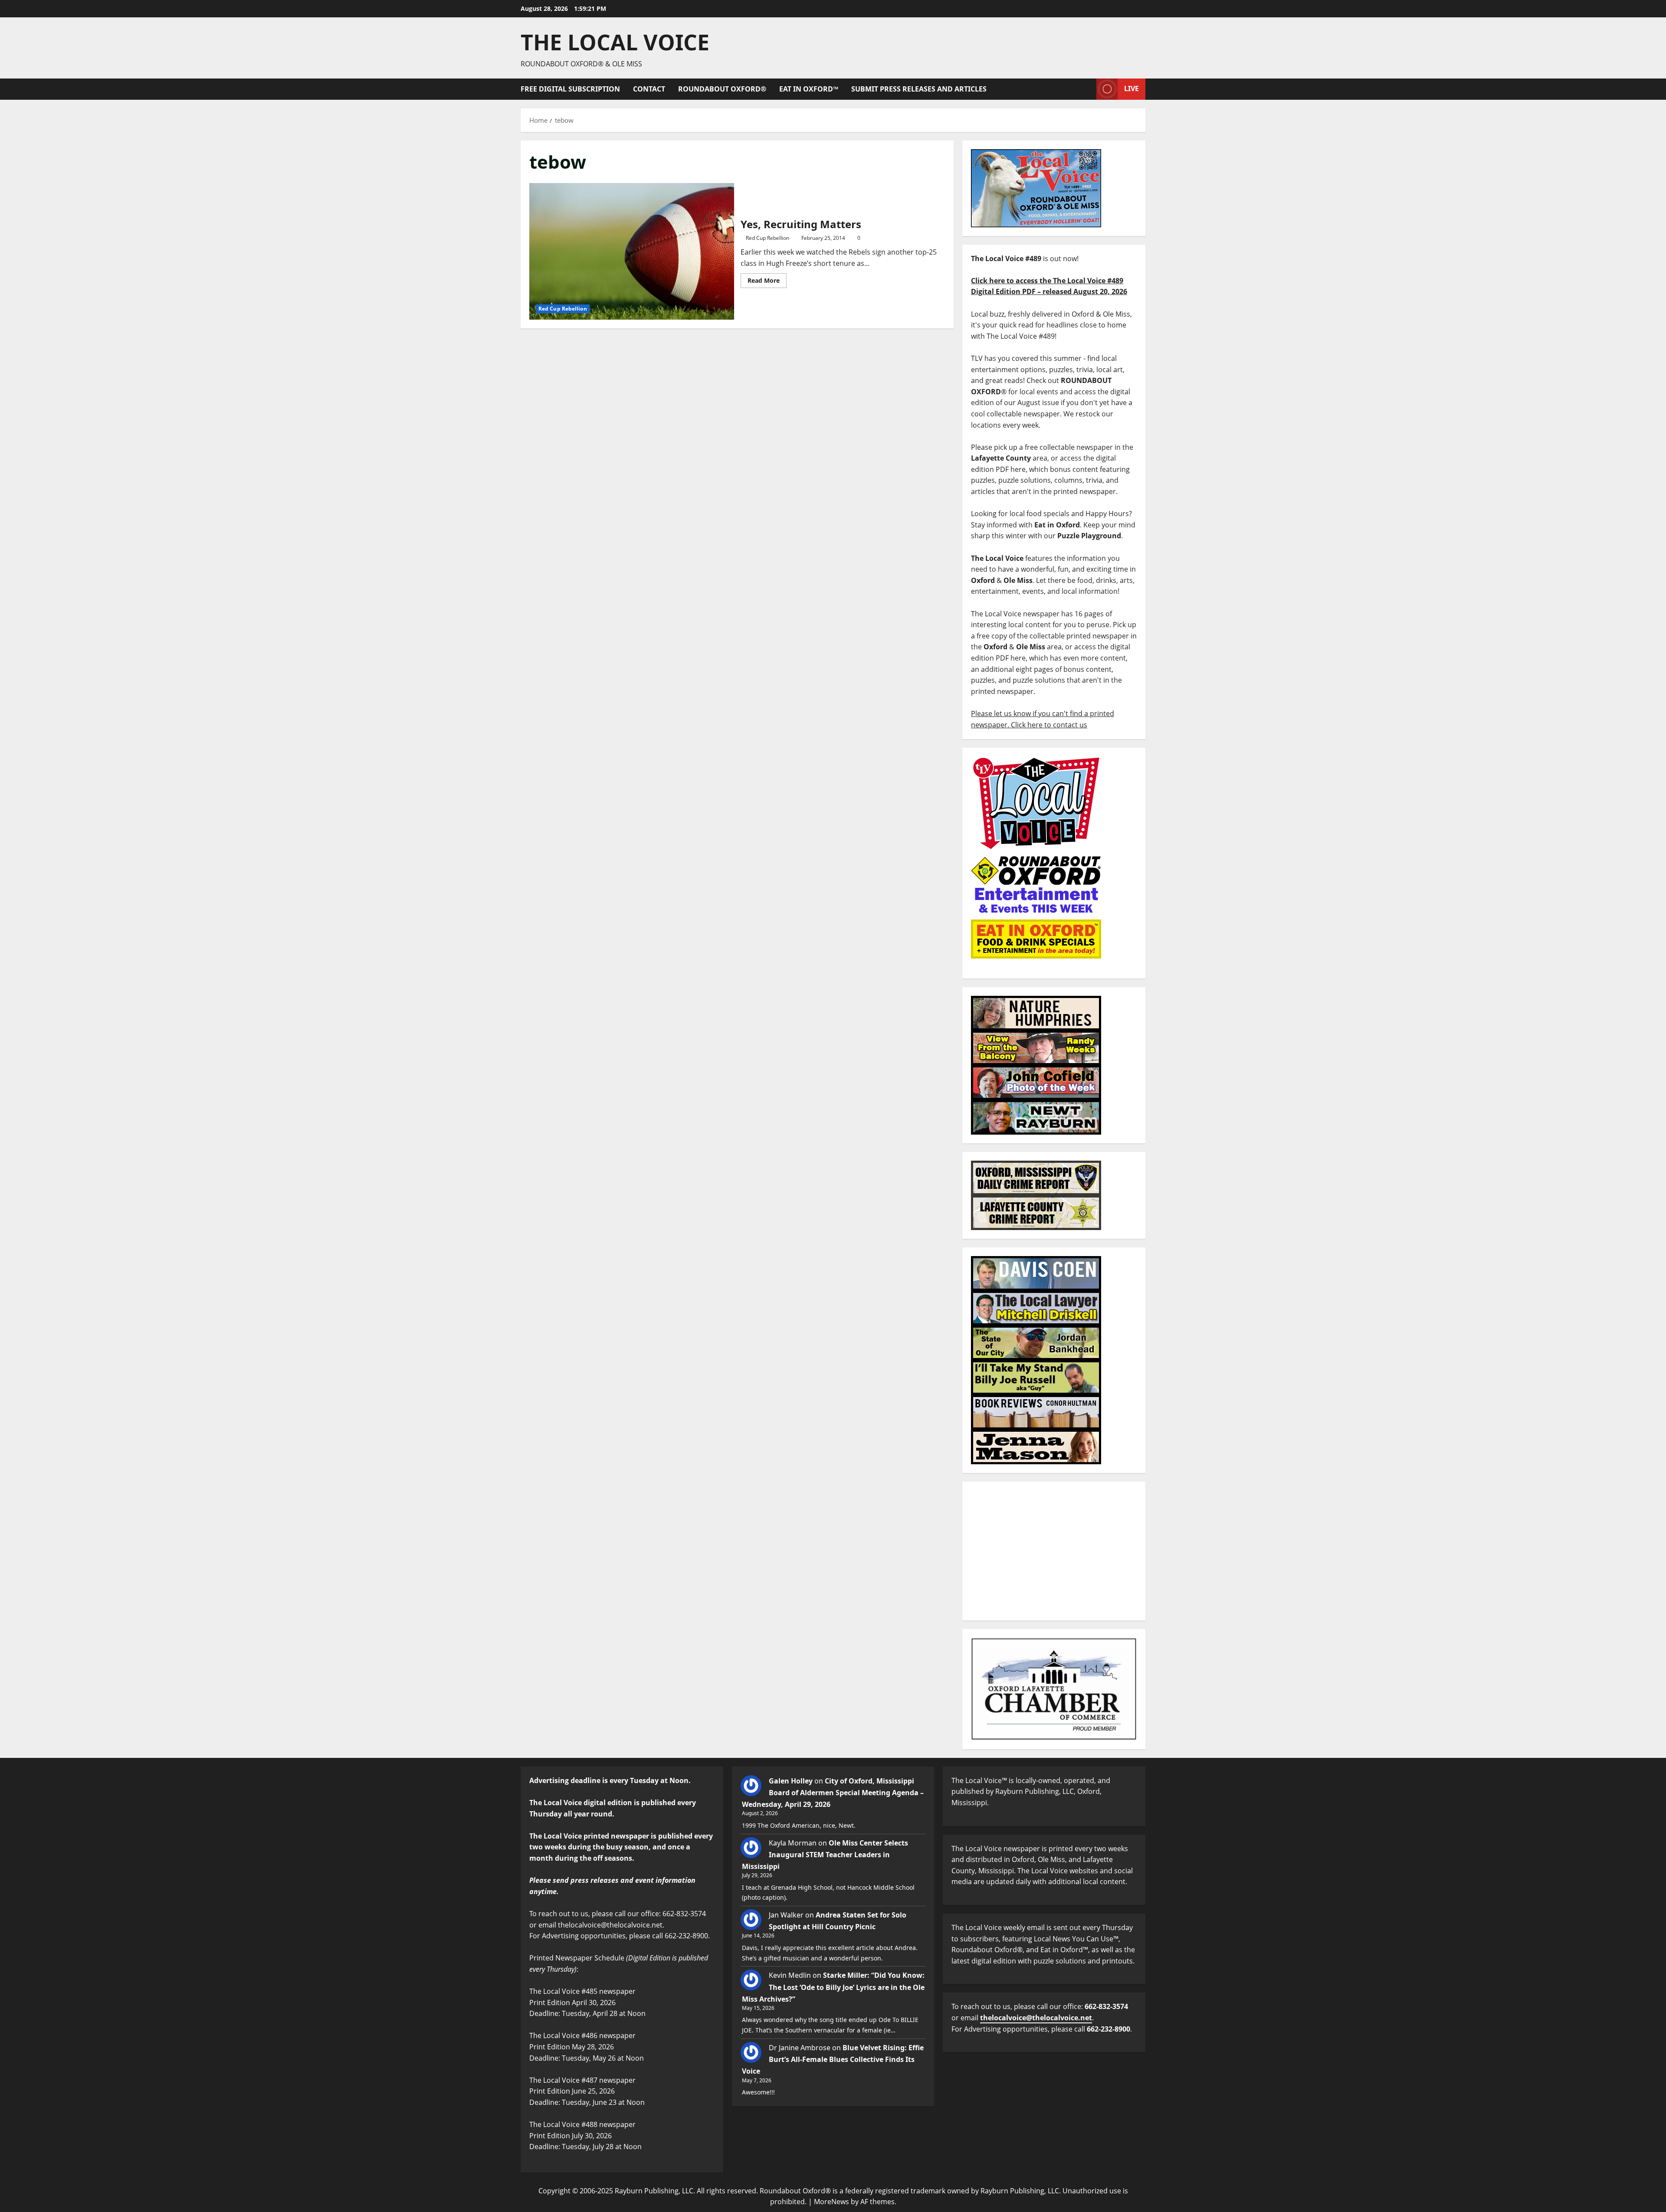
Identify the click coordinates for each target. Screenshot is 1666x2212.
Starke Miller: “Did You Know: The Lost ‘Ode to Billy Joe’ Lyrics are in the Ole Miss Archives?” (833, 1987)
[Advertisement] (1054, 1551)
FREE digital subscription (570, 89)
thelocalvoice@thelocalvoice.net (1036, 2018)
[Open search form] (1087, 89)
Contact (649, 89)
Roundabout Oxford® (722, 89)
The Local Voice (615, 42)
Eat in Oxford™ (809, 89)
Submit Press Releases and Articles (919, 89)
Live (1131, 88)
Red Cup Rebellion (563, 309)
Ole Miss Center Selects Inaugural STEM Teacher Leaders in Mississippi (825, 1855)
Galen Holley (791, 1781)
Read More (767, 279)
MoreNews (831, 2202)
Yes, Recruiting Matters (632, 251)
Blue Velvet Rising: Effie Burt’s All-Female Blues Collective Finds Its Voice (833, 2059)
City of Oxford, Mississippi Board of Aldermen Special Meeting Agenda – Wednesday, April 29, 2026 (833, 1793)
